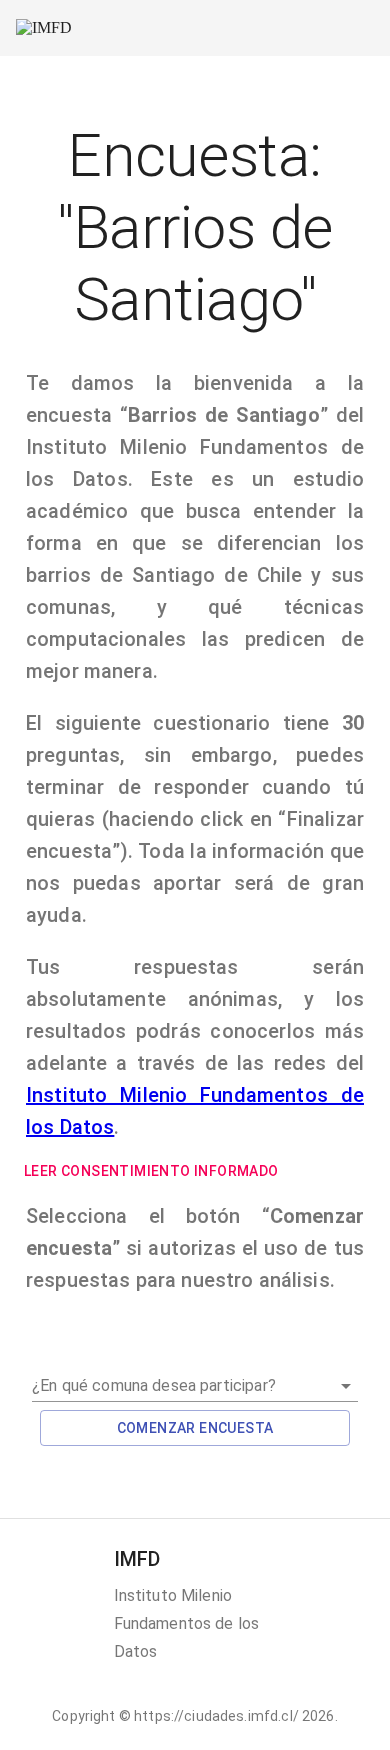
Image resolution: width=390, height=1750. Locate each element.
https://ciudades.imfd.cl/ (216, 1716)
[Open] (346, 1386)
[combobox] (195, 1378)
